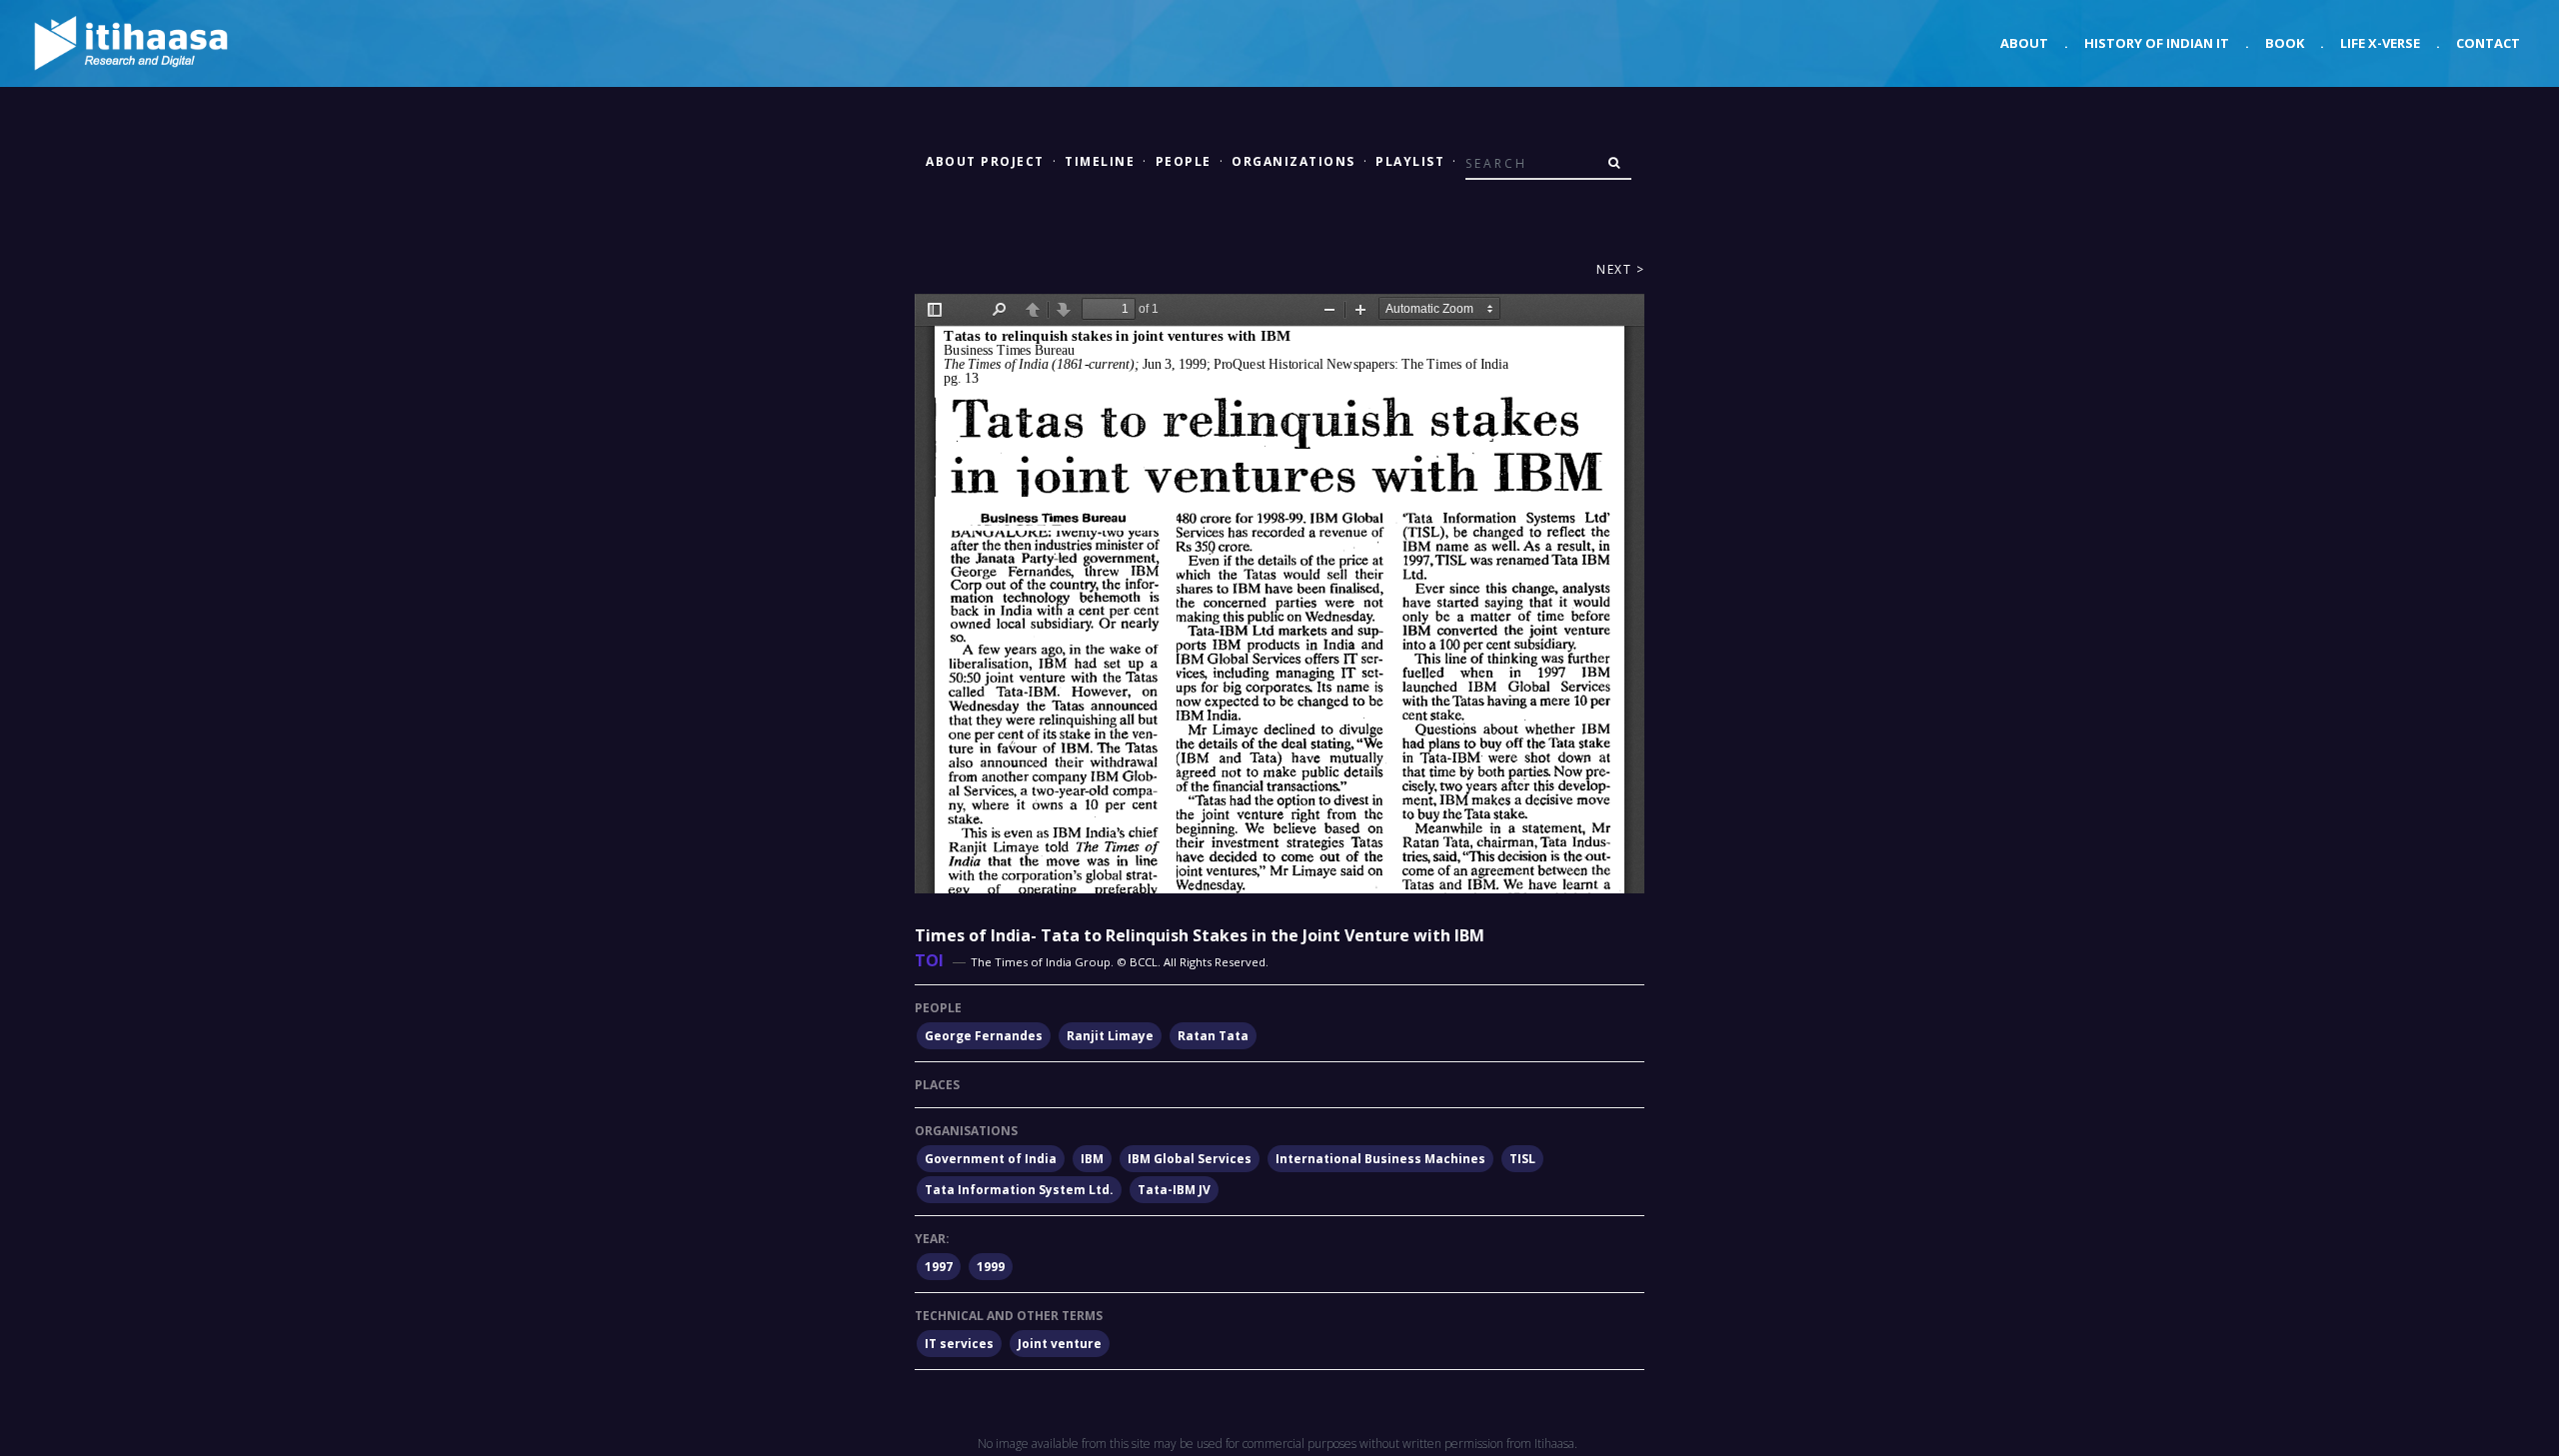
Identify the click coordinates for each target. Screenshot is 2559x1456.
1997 (939, 1267)
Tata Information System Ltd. (1019, 1190)
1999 (991, 1267)
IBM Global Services (1190, 1159)
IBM (1092, 1159)
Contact (2488, 43)
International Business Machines (1380, 1159)
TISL (1522, 1159)
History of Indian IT (2157, 43)
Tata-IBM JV (1174, 1190)
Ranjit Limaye (1110, 1036)
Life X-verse (2380, 43)
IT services (959, 1344)
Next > (1620, 269)
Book (2285, 43)
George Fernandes (984, 1036)
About (2024, 43)
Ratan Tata (1213, 1036)
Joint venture (1060, 1344)
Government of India (991, 1159)
